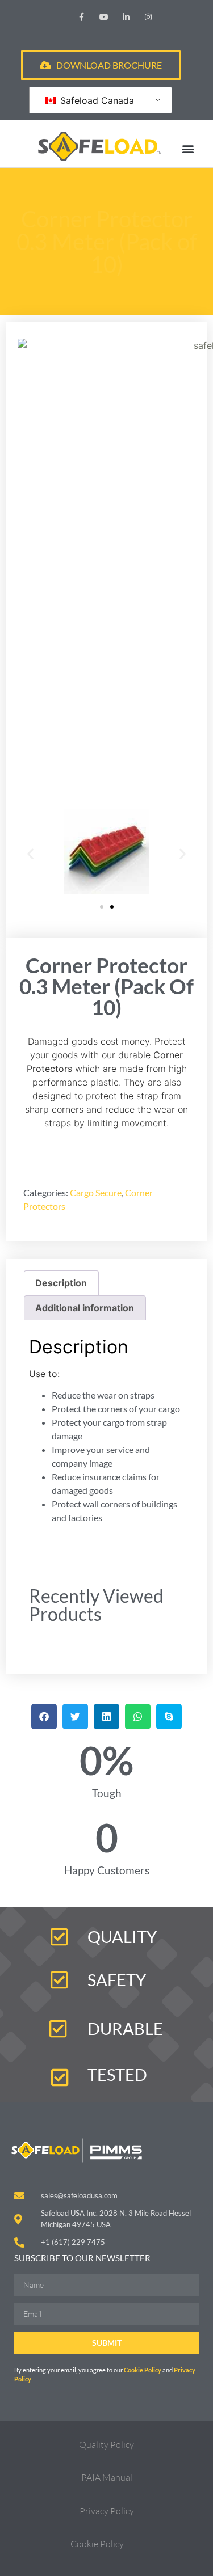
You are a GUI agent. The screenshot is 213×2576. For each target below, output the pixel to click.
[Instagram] (149, 17)
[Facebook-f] (82, 17)
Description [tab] (61, 1283)
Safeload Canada (96, 100)
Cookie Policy (143, 2370)
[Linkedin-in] (126, 17)
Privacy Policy (107, 2511)
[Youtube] (104, 17)
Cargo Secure (96, 1192)
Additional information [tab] (85, 1308)
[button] (188, 148)
